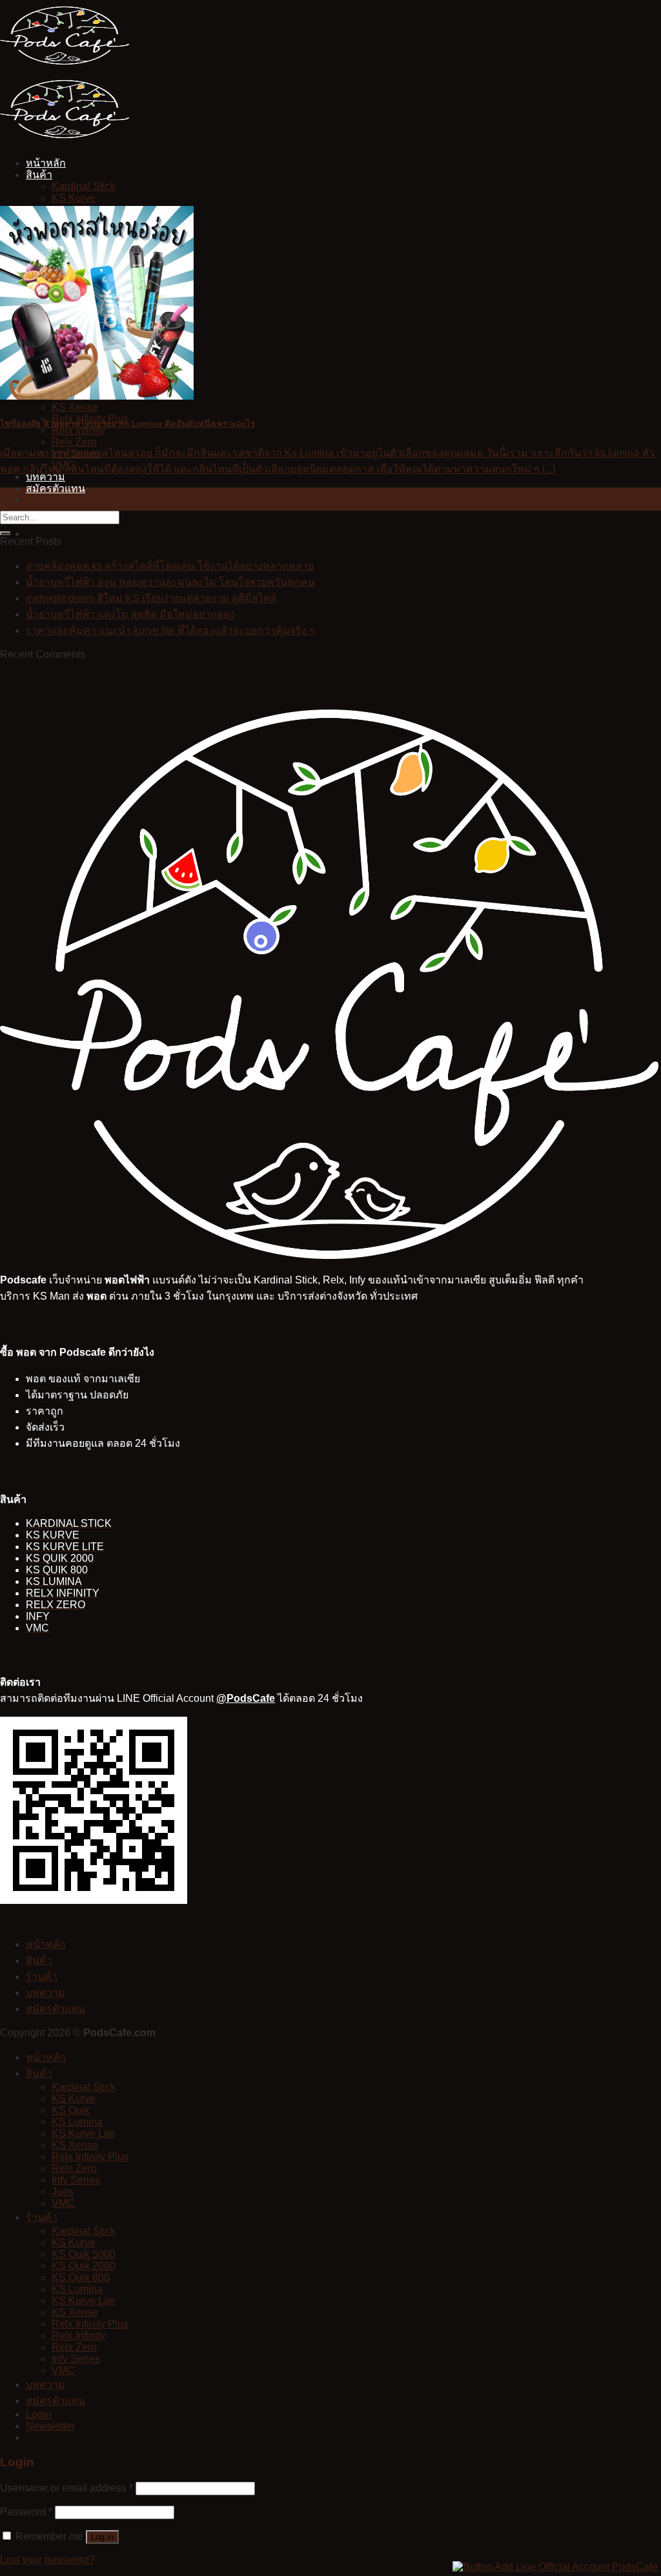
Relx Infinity (78, 2336)
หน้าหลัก (46, 163)
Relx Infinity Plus (90, 2157)
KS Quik (71, 2110)
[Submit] (5, 533)
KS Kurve (74, 198)
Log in (102, 2537)
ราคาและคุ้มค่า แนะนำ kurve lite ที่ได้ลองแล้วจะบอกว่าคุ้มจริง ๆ (170, 630)
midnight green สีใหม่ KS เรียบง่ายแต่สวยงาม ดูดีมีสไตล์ (151, 598)
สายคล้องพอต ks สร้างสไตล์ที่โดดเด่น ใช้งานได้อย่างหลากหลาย (170, 566)
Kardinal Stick (84, 186)
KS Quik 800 (81, 2277)
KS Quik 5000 (84, 2254)
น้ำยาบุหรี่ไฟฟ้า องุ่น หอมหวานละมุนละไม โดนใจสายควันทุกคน (170, 582)
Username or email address (66, 2488)
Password (26, 2512)
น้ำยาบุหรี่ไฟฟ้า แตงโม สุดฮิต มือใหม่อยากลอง (130, 614)
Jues (63, 2192)
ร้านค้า (42, 1977)
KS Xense (75, 407)
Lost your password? (47, 2560)
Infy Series (76, 2180)
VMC (63, 2203)
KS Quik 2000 (84, 2266)
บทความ (46, 1993)
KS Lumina (77, 2122)
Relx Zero (74, 442)
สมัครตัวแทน (56, 488)
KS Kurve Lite (83, 2133)
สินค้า (39, 175)
